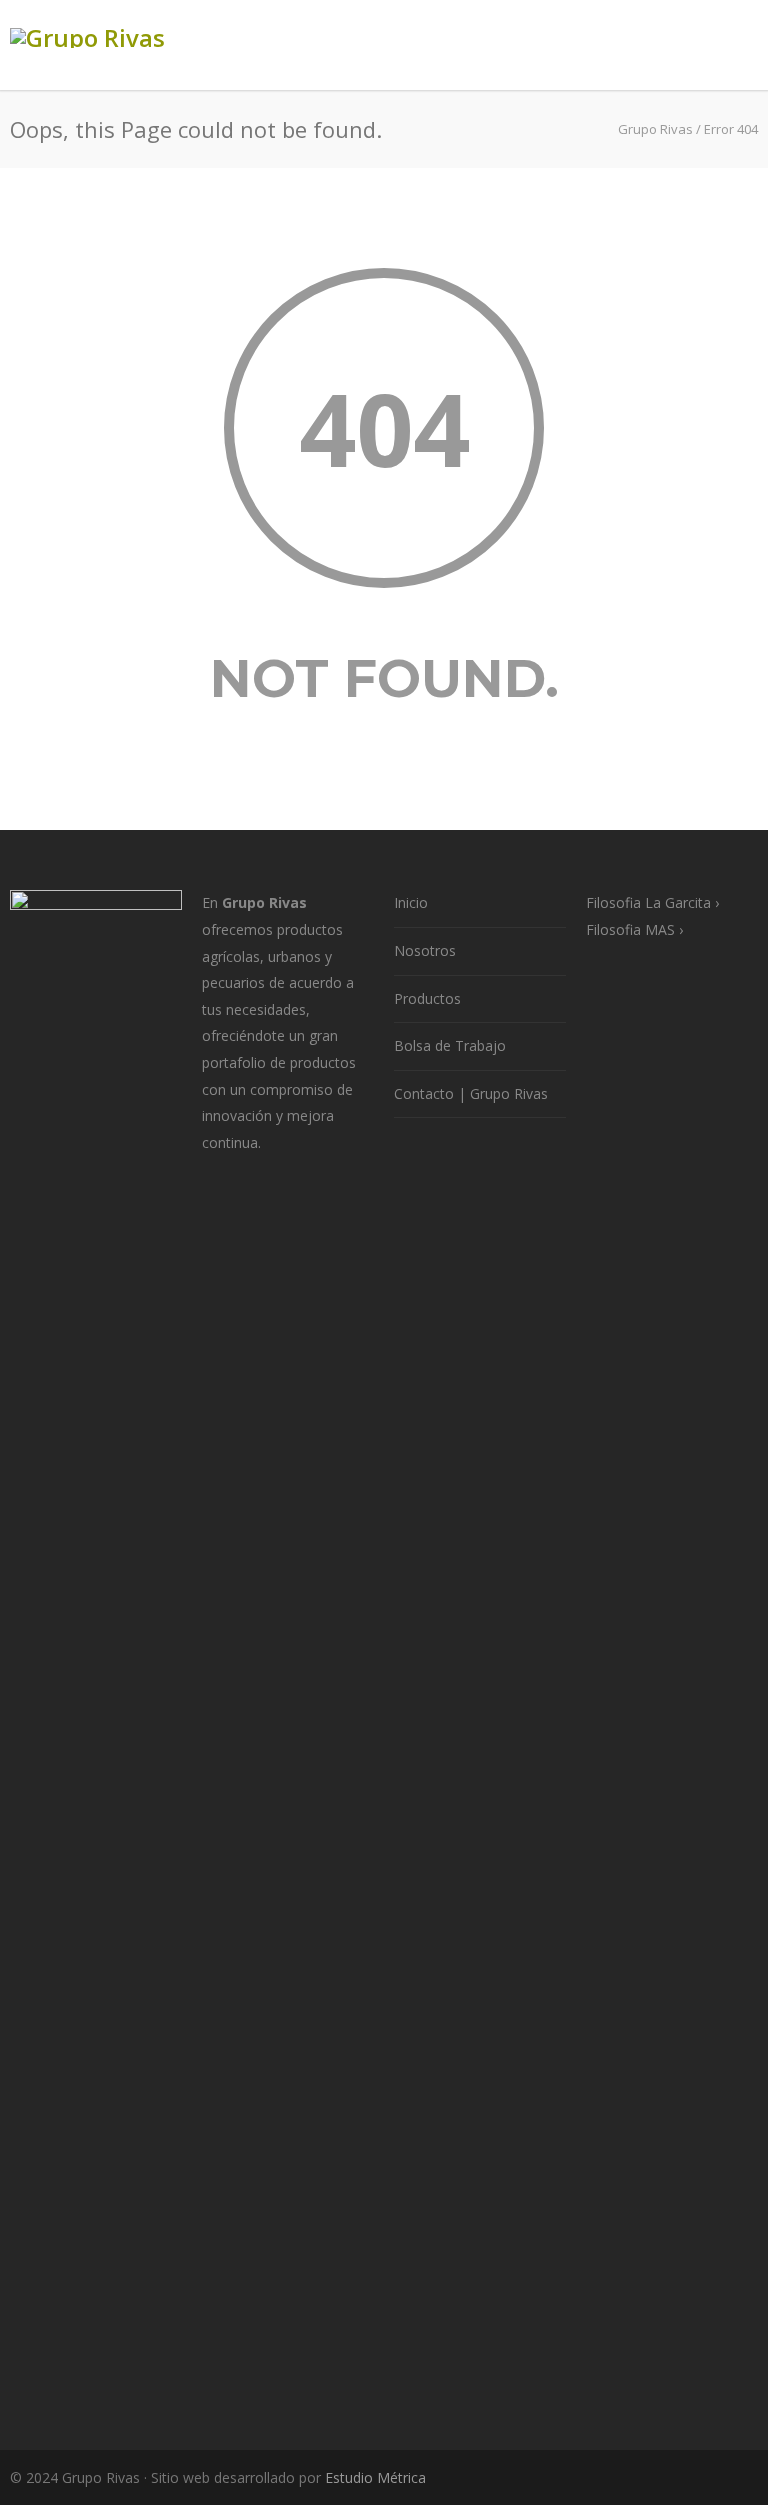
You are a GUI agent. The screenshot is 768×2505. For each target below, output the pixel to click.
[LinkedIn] (698, 2478)
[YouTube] (738, 2478)
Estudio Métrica (375, 2477)
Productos (427, 998)
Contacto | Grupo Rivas (471, 1093)
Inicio (411, 902)
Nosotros (425, 950)
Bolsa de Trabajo (450, 1045)
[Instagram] (658, 2478)
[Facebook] (618, 2478)
